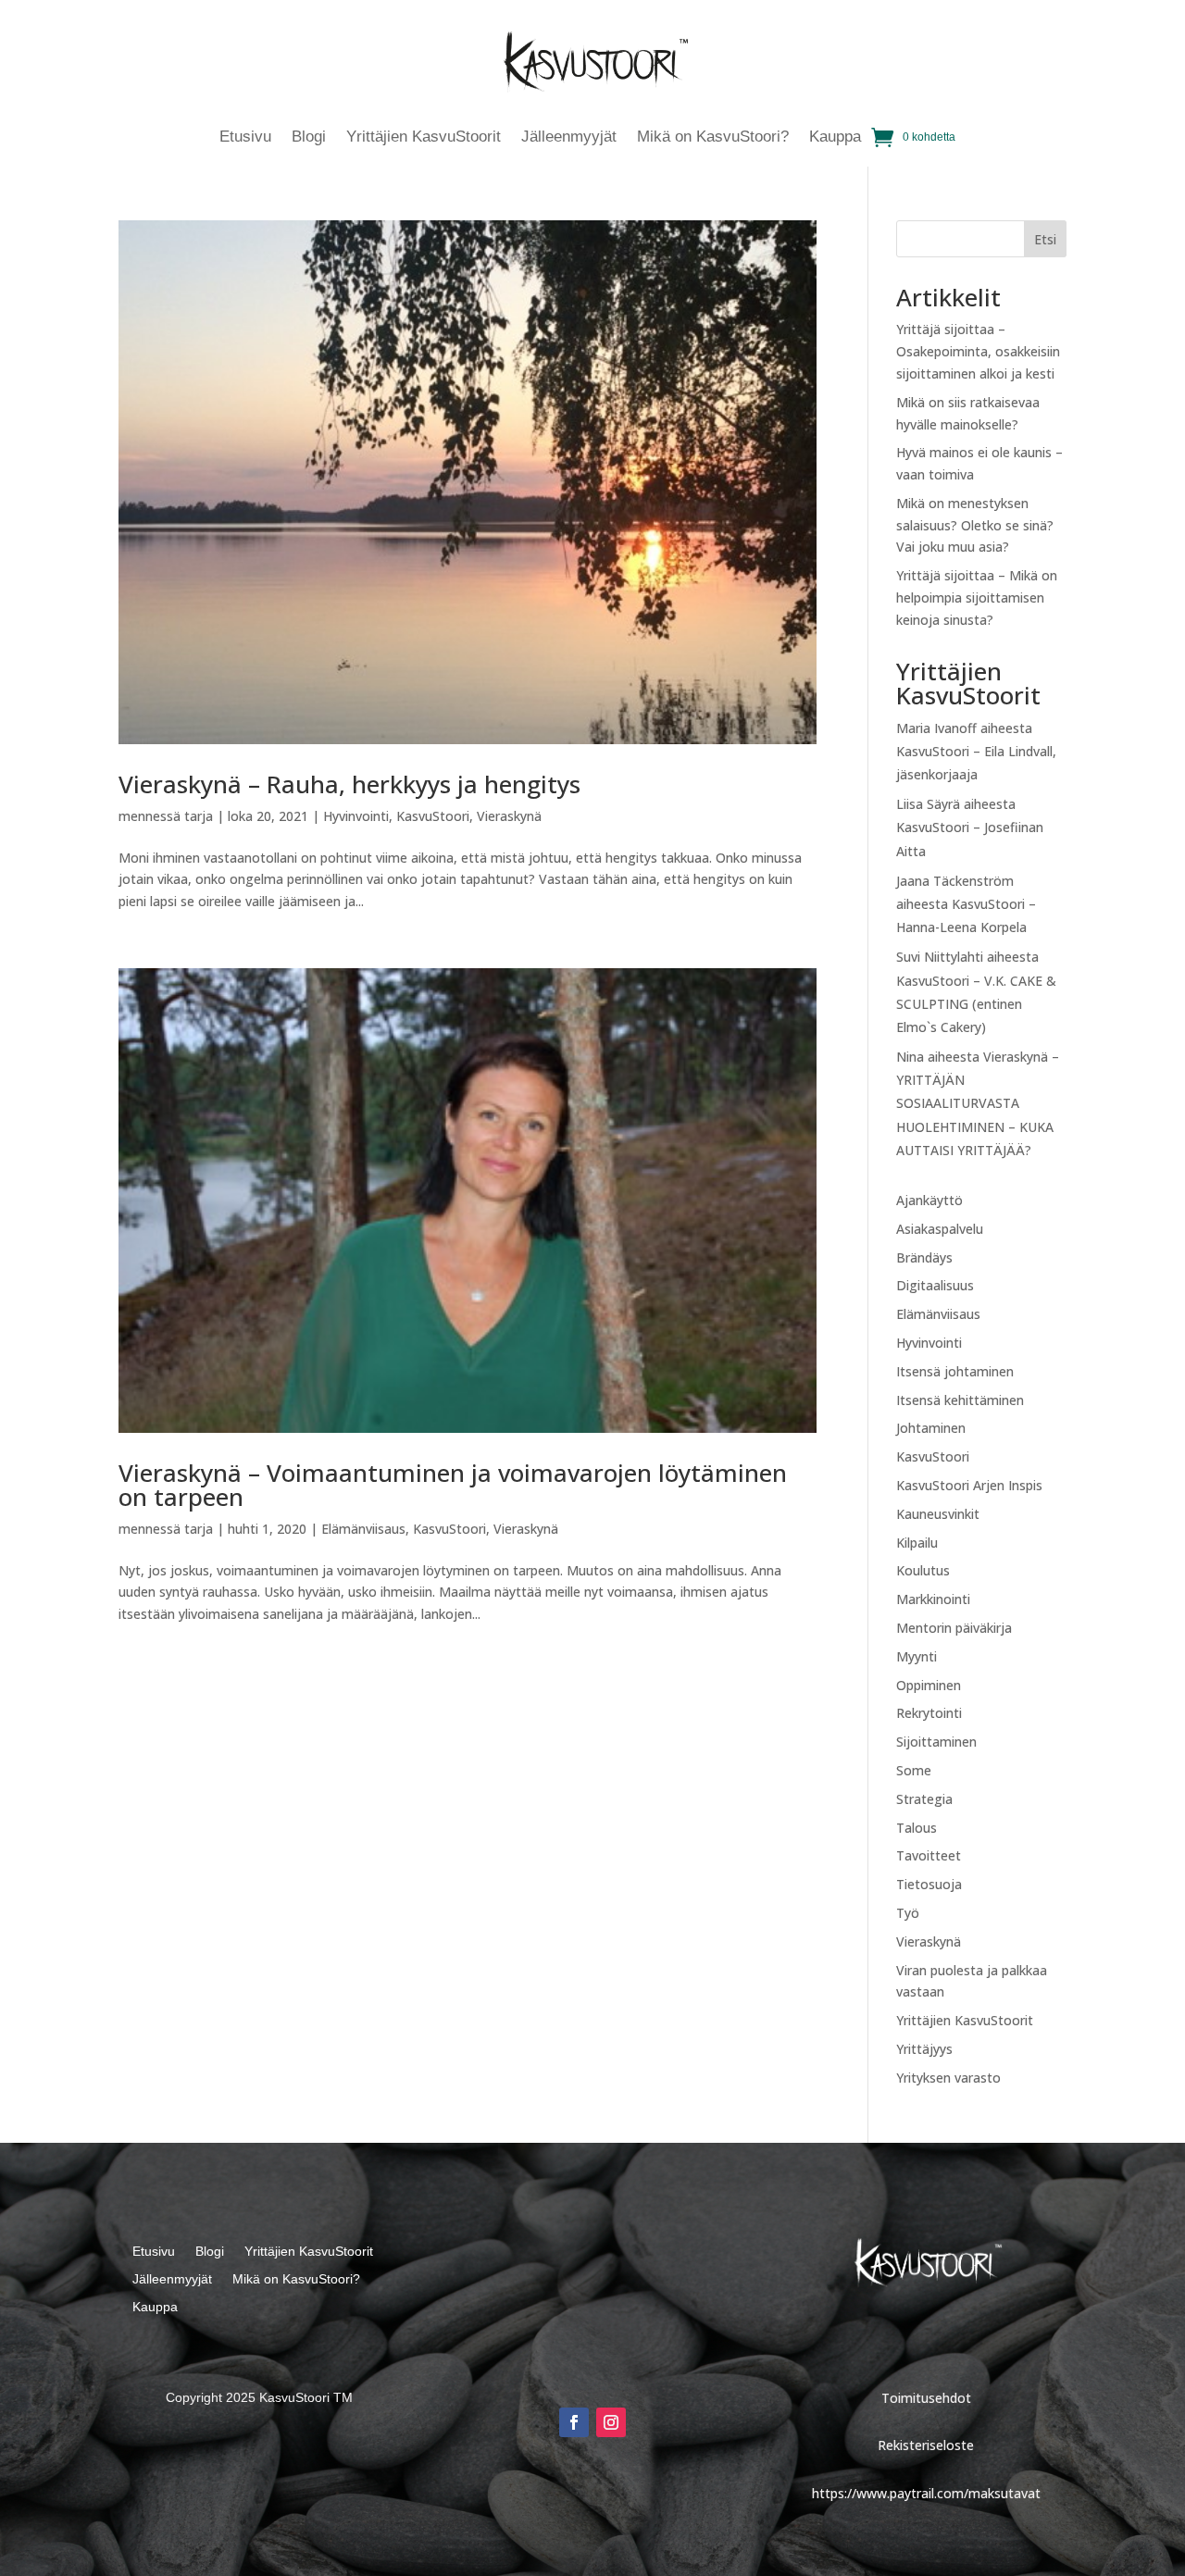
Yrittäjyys (924, 2049)
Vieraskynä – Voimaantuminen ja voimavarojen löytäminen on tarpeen (453, 1485)
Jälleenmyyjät (569, 138)
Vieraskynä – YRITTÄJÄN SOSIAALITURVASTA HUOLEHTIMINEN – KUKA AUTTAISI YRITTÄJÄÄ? (978, 1103)
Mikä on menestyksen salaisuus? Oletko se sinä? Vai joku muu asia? (975, 525)
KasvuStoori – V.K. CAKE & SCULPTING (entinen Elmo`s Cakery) (976, 1004)
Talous (917, 1828)
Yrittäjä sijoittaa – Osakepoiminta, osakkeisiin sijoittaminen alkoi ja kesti (978, 351)
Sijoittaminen (936, 1742)
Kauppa (835, 138)
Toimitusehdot (926, 2398)
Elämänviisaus (363, 1529)
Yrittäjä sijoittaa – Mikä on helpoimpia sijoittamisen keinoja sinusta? (977, 597)
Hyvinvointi (356, 816)
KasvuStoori (433, 816)
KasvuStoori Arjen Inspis (969, 1485)
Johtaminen (931, 1428)
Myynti (917, 1656)
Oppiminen (929, 1685)
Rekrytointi (929, 1713)
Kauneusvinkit (938, 1514)
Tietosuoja (929, 1884)
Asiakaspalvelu (940, 1229)
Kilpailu (917, 1543)
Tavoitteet (929, 1855)
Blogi (309, 138)
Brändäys (924, 1257)
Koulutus (923, 1570)
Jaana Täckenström (955, 881)
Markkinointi (933, 1599)
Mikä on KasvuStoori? (713, 138)
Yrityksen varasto (948, 2078)
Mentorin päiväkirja (954, 1628)
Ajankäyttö (929, 1200)
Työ (908, 1913)
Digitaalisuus (935, 1285)
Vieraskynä (509, 816)
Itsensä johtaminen (955, 1371)
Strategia (924, 1799)
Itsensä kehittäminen (960, 1400)
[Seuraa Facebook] (574, 2422)
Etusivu (245, 138)
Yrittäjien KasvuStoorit (424, 138)
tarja (199, 816)
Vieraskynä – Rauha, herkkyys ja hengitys (349, 784)
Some (914, 1770)
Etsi (1045, 239)
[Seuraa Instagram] (611, 2422)
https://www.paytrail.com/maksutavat (926, 2493)
